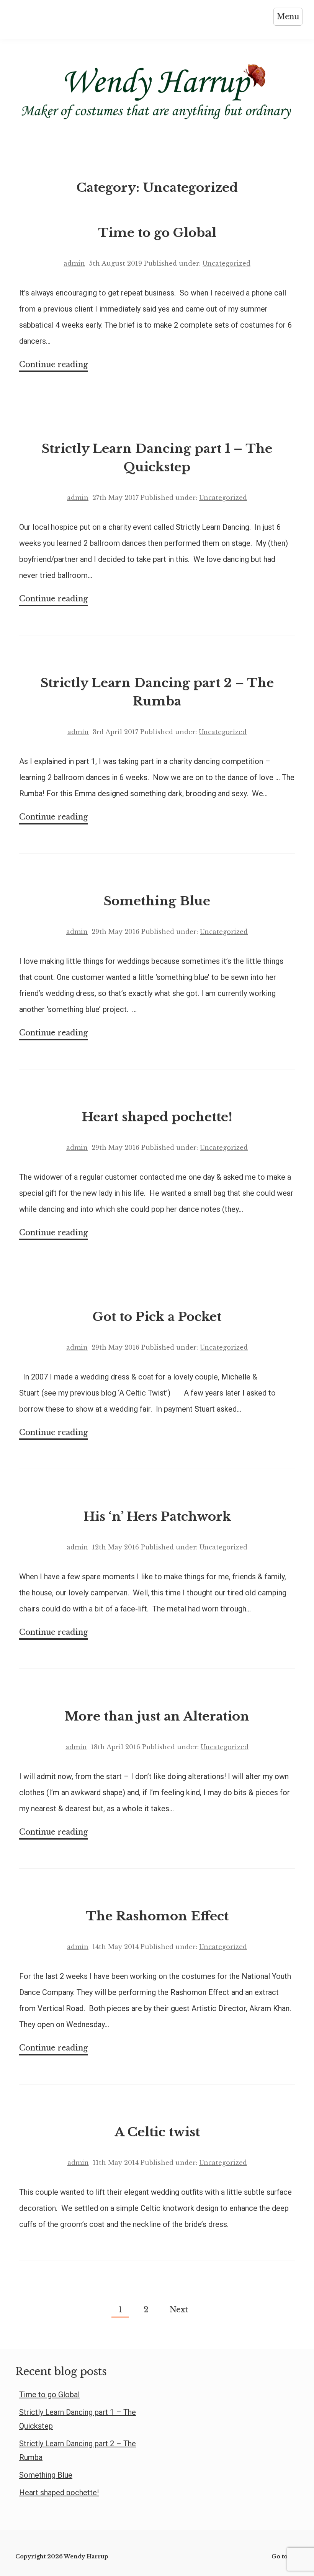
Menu (288, 16)
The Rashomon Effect (157, 1916)
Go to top (285, 2556)
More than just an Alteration (157, 1716)
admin (74, 263)
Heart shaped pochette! (157, 1117)
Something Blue (157, 901)
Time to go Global (157, 233)
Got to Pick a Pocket (157, 1317)
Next (179, 2310)
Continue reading (53, 366)
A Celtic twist (157, 2132)
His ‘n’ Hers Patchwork (157, 1517)
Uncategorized (227, 263)
